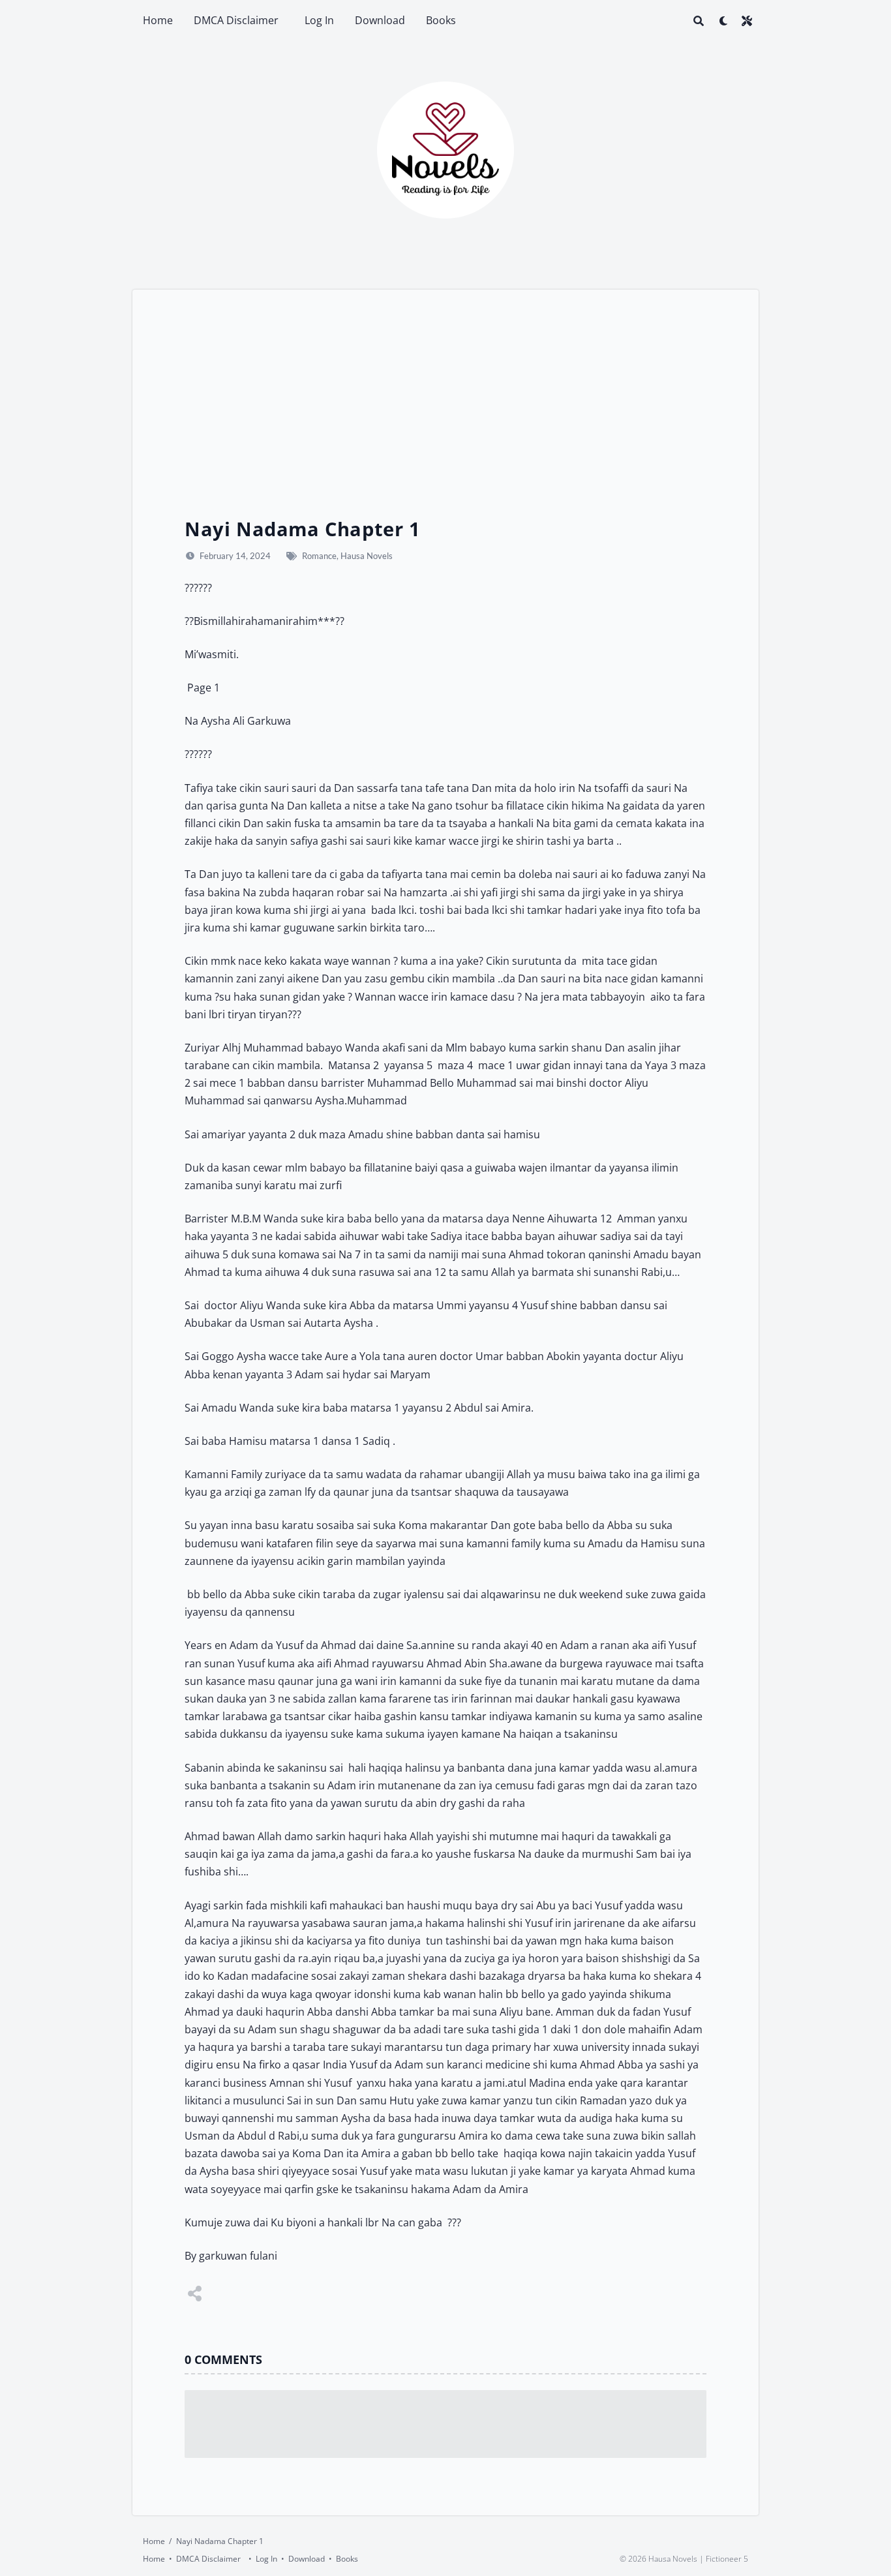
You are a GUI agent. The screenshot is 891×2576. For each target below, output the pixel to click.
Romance (319, 556)
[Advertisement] (445, 419)
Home (158, 20)
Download (380, 20)
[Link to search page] (699, 21)
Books (441, 20)
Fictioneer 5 (727, 2559)
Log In (319, 20)
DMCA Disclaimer (239, 20)
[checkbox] (723, 21)
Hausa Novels (367, 556)
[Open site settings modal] (747, 21)
